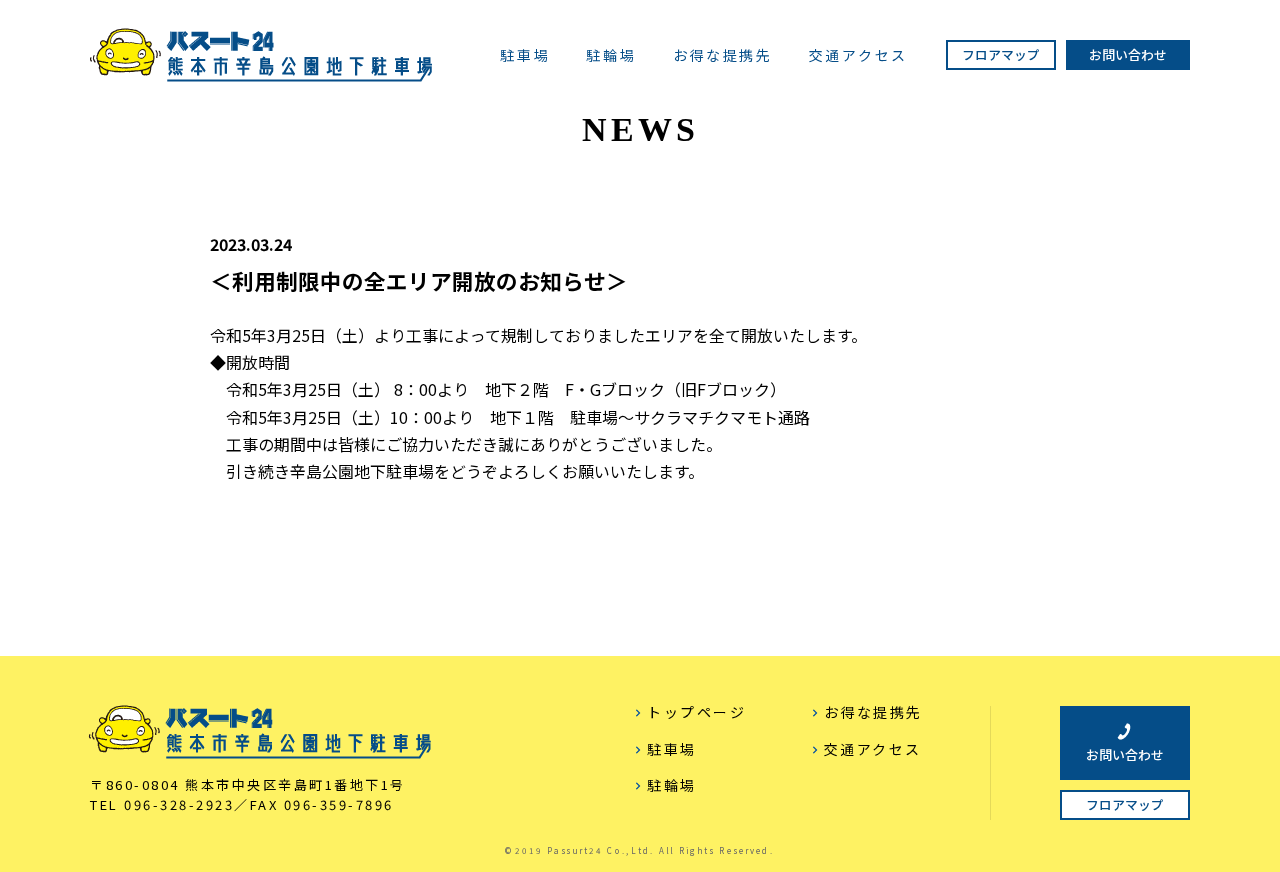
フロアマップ (1001, 54)
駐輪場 (611, 56)
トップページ (696, 712)
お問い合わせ (1128, 54)
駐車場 (525, 56)
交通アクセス (858, 56)
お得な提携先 (723, 56)
